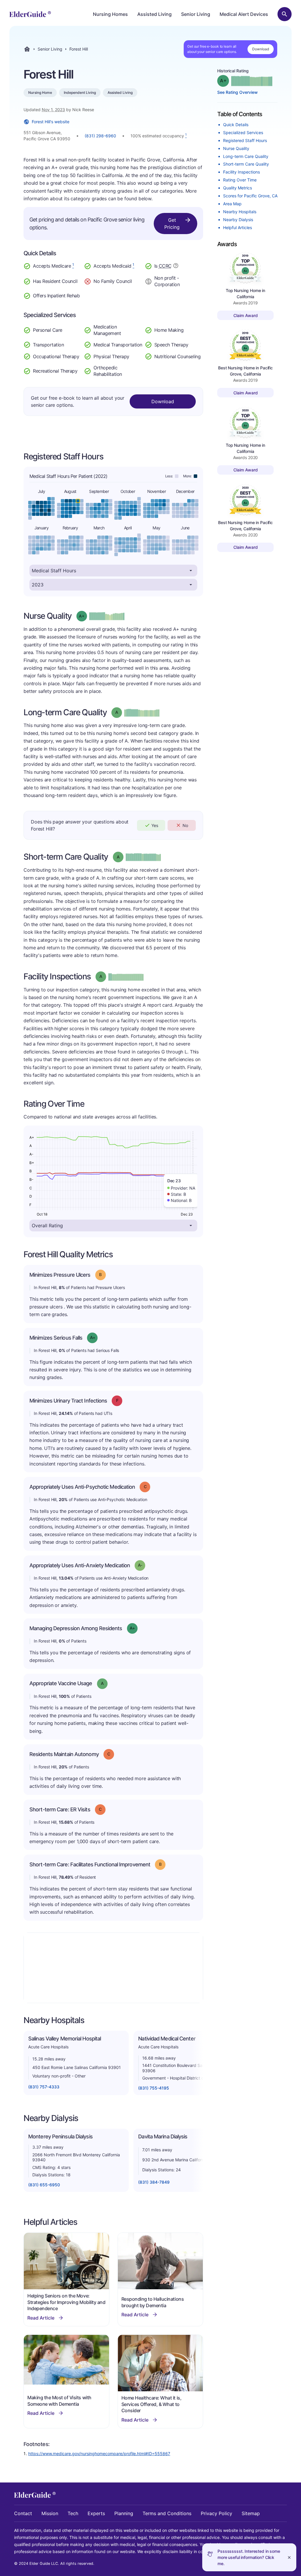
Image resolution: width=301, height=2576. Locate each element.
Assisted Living (154, 14)
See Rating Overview (238, 92)
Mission (50, 2513)
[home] (30, 14)
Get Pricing (172, 224)
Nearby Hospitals (240, 212)
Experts (96, 2513)
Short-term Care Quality (246, 164)
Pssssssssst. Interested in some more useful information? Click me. (249, 2557)
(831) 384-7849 (154, 2182)
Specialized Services (243, 132)
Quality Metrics (238, 188)
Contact (23, 2513)
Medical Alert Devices (244, 14)
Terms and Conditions (167, 2513)
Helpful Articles (238, 227)
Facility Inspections (241, 172)
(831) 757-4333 (44, 2087)
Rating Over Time (240, 180)
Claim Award (246, 315)
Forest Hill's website (51, 122)
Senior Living (196, 14)
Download (261, 49)
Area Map (232, 204)
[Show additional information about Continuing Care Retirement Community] (176, 266)
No (185, 825)
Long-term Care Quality (246, 156)
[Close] (289, 2557)
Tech (73, 2513)
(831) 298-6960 (100, 136)
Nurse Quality (236, 148)
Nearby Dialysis (238, 220)
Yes (155, 825)
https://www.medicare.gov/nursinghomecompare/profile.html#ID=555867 (99, 2454)
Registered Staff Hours (245, 140)
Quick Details (236, 125)
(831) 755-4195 (154, 2088)
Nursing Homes (110, 14)
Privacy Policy (216, 2513)
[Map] (113, 1968)
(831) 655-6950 (44, 2185)
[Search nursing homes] (285, 14)
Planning (124, 2513)
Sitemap (251, 2513)
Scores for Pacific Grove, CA (250, 196)
